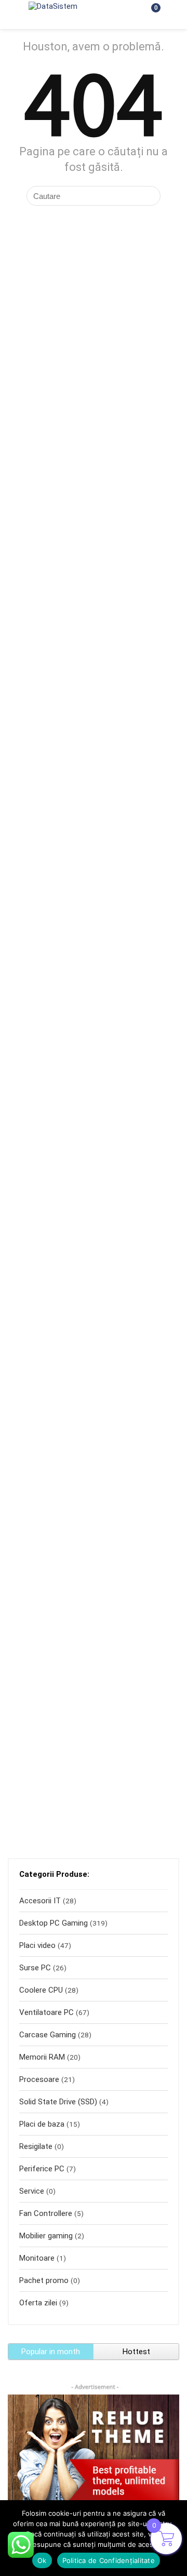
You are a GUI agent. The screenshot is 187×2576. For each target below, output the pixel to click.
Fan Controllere (46, 2213)
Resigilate (36, 2146)
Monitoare (37, 2258)
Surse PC (35, 1968)
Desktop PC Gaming (54, 1923)
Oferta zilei (38, 2303)
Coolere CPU (41, 1990)
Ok (42, 2560)
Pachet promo (44, 2280)
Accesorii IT (40, 1901)
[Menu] (12, 15)
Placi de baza (42, 2124)
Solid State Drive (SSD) (58, 2102)
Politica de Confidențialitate (109, 2560)
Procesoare (39, 2079)
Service (32, 2191)
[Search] (125, 15)
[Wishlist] (172, 15)
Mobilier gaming (46, 2236)
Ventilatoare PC (46, 2012)
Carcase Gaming (48, 2035)
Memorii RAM (42, 2057)
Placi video (37, 1945)
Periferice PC (42, 2169)
